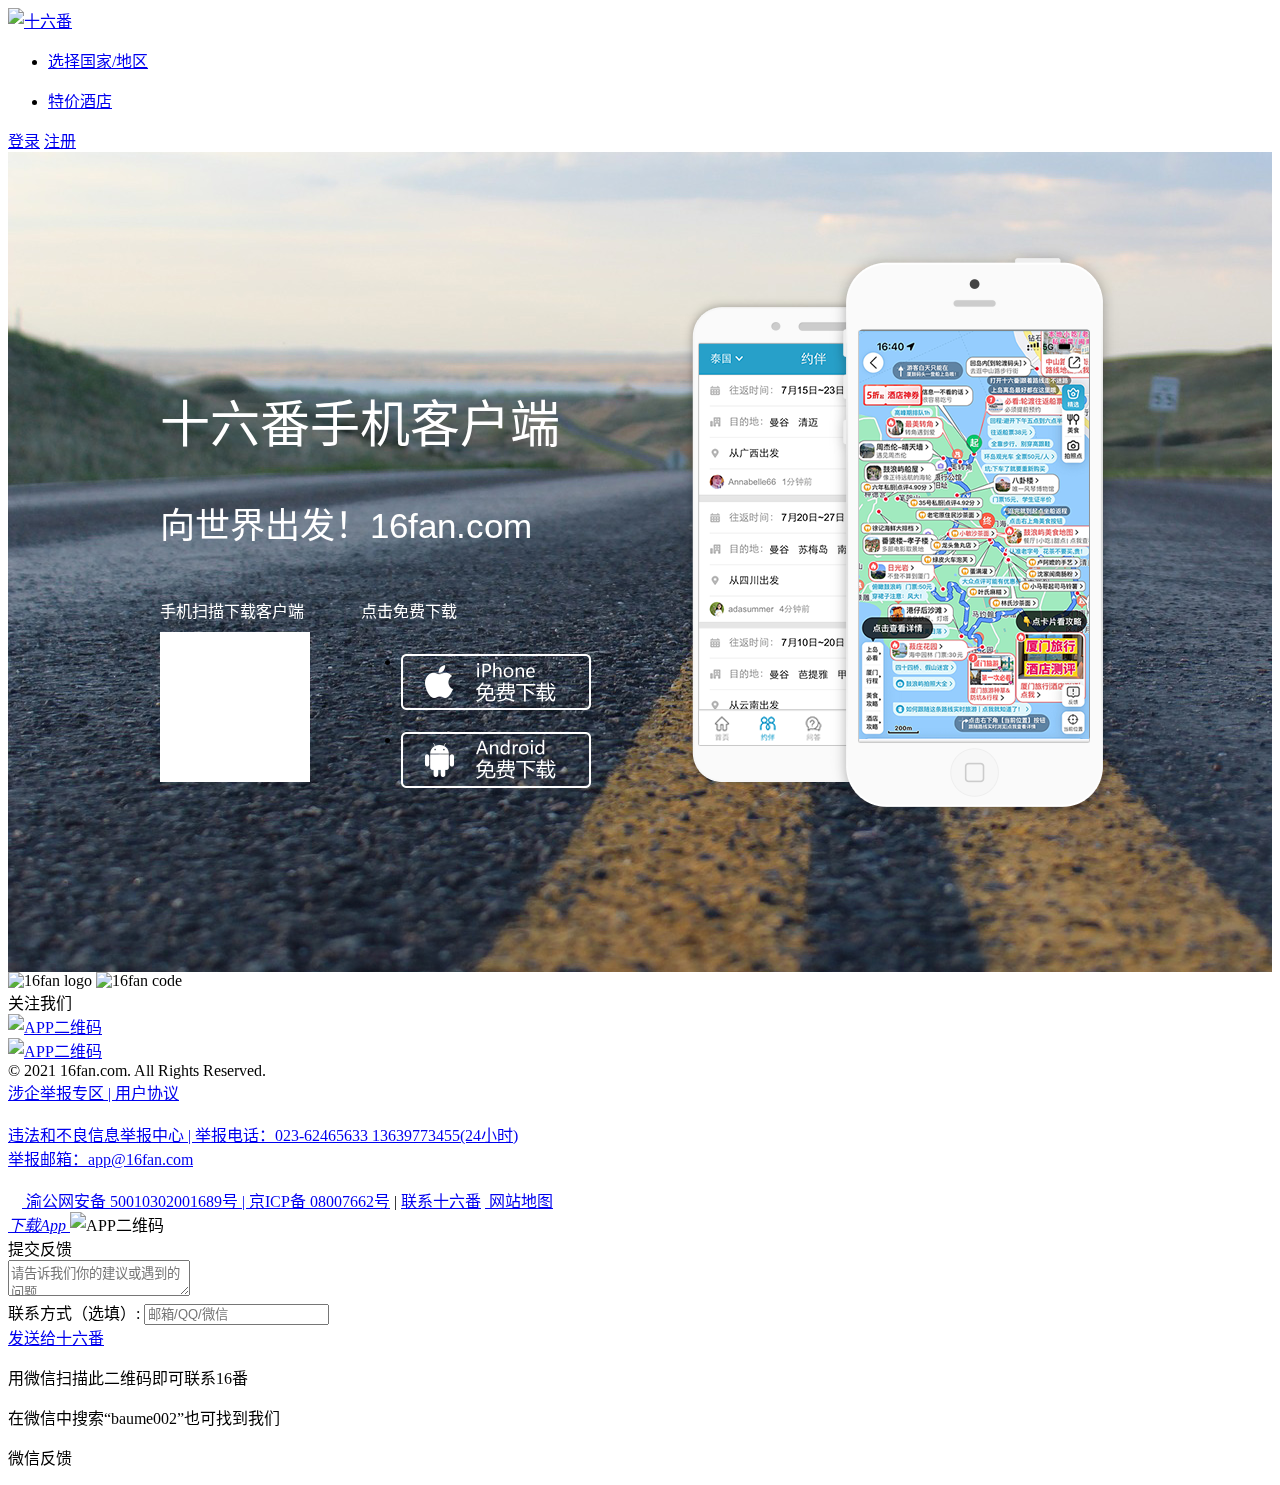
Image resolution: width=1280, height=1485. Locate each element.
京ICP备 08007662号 (319, 1201)
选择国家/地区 (98, 61)
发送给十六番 (56, 1338)
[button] (117, 1225)
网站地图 (519, 1201)
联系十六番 (441, 1201)
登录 (24, 141)
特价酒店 (80, 101)
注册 (60, 141)
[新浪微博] (640, 1026)
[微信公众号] (640, 1050)
